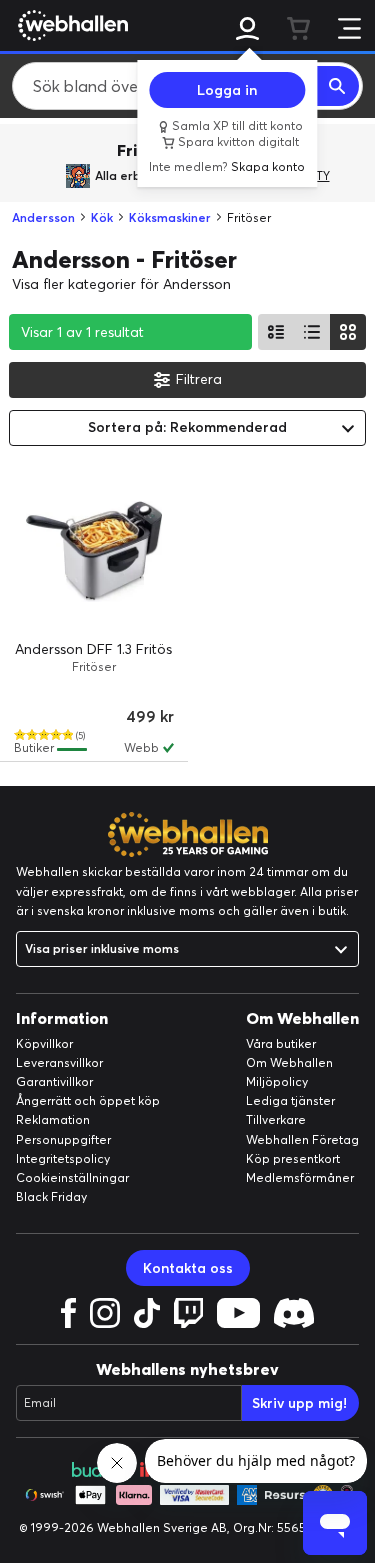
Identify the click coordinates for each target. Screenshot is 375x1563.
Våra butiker (281, 1043)
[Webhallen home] (70, 25)
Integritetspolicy (63, 1158)
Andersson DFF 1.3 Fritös (93, 649)
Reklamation (53, 1119)
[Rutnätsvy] (348, 332)
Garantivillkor (54, 1081)
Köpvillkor (44, 1043)
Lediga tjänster (290, 1100)
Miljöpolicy (277, 1081)
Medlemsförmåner (300, 1177)
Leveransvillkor (59, 1062)
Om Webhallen (289, 1062)
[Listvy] (276, 332)
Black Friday (51, 1196)
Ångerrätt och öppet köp (88, 1100)
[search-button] (338, 86)
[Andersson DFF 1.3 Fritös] (94, 552)
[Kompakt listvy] (312, 332)
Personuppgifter (63, 1139)
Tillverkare (276, 1119)
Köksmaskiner (170, 217)
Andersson (43, 217)
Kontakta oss (188, 1268)
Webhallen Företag (302, 1139)
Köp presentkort (293, 1158)
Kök (102, 217)
